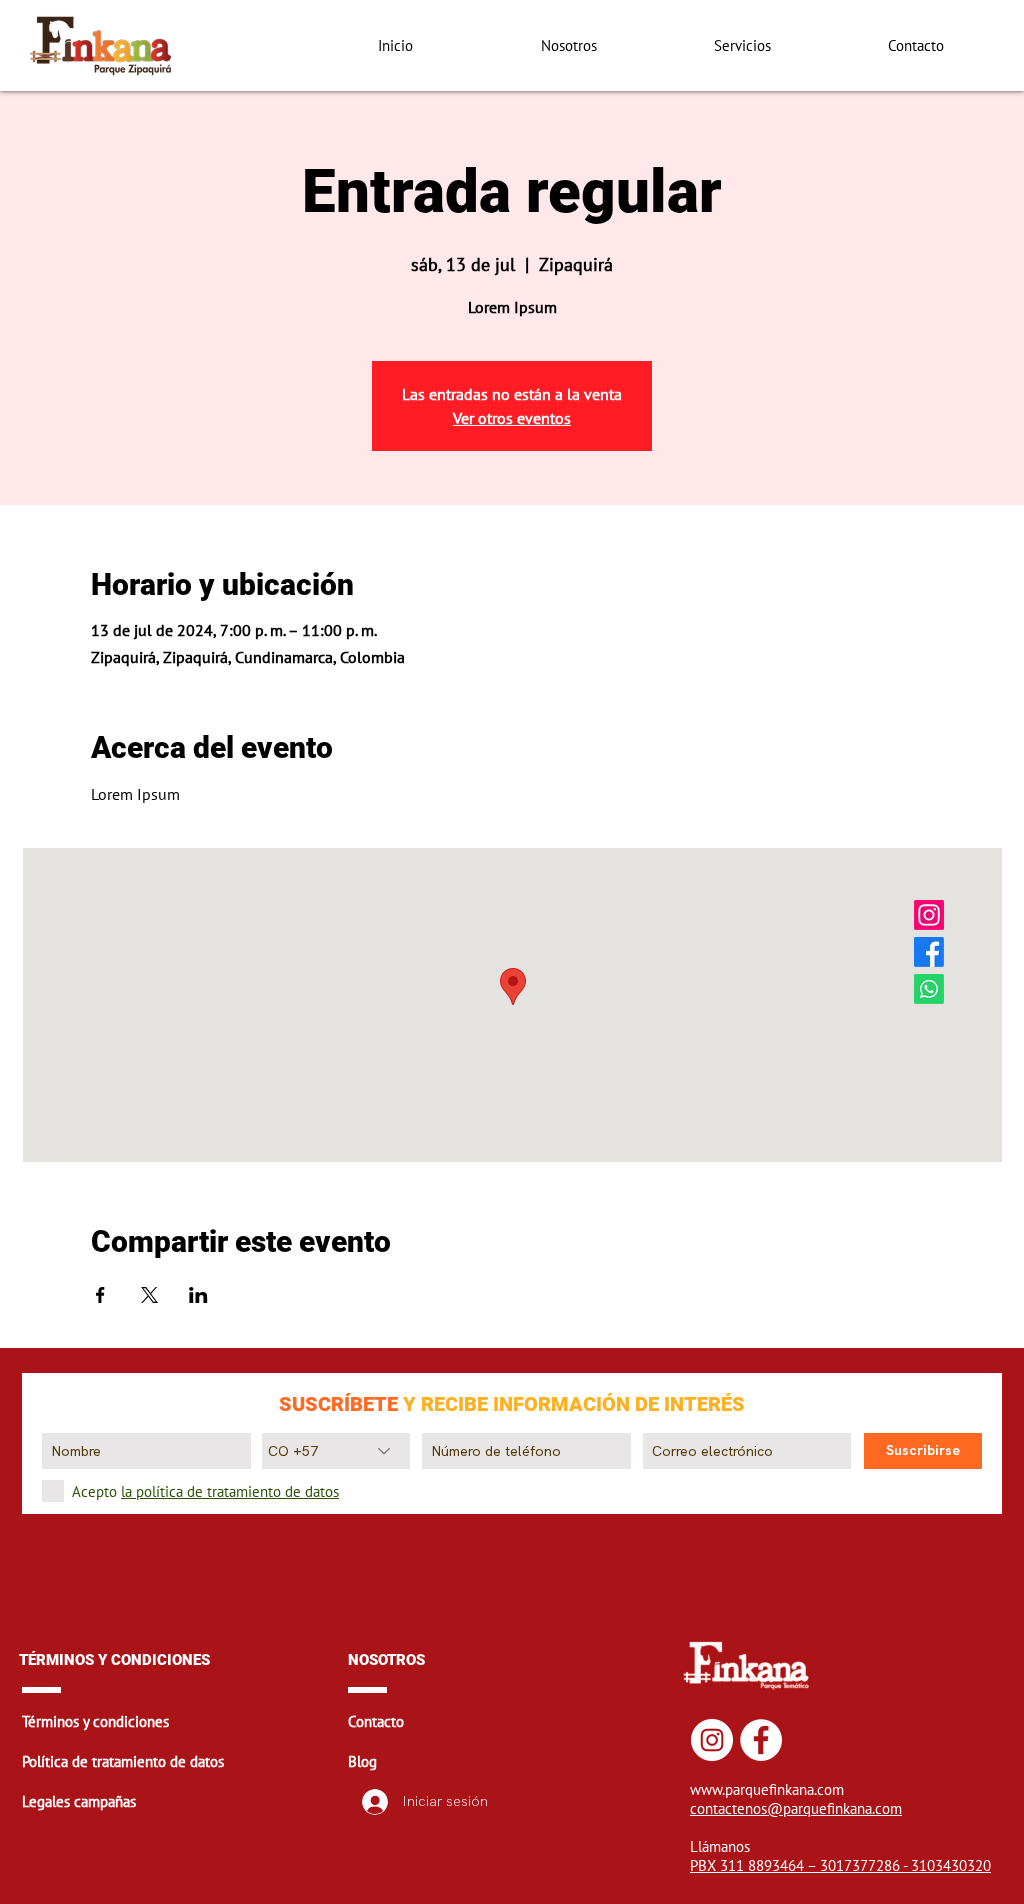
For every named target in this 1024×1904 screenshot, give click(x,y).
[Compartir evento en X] (149, 1295)
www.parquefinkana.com (767, 1789)
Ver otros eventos (512, 418)
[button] (183, 1721)
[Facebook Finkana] (929, 952)
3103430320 (951, 1865)
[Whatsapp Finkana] (929, 989)
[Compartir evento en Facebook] (100, 1295)
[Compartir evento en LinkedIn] (198, 1295)
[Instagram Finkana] (929, 915)
